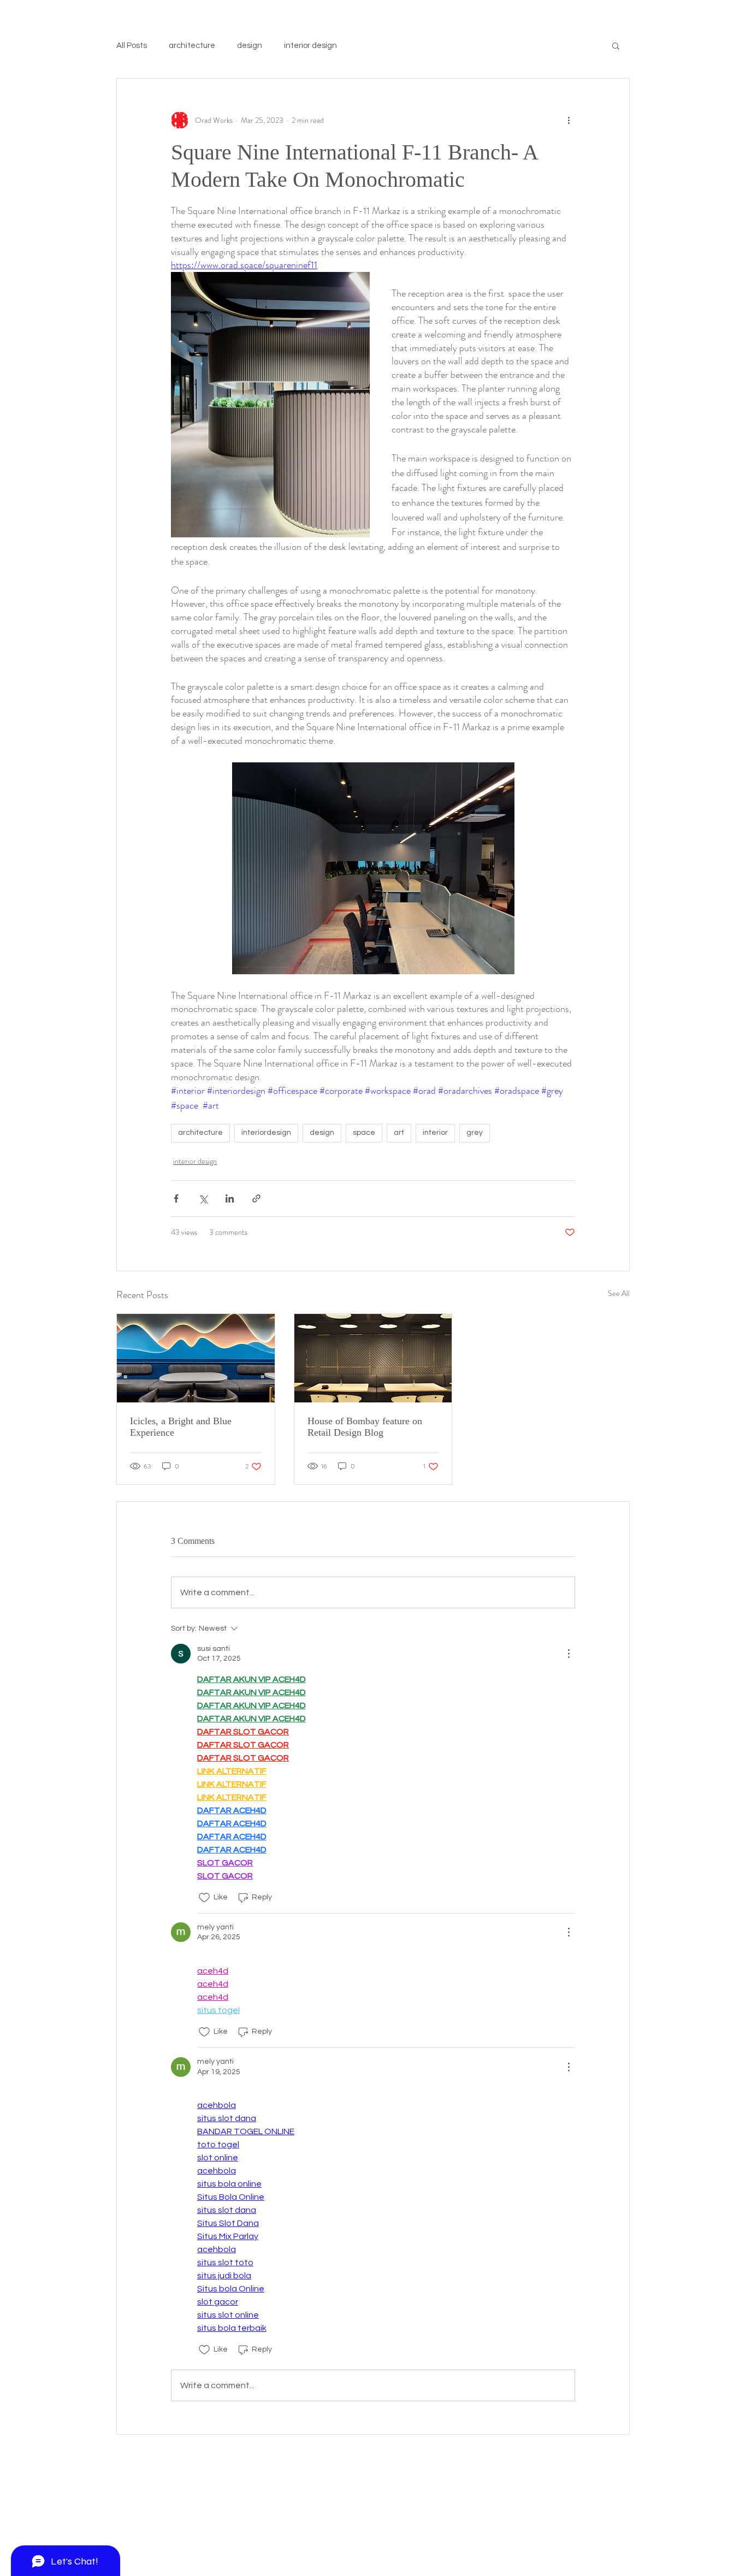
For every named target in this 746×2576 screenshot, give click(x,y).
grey (475, 1133)
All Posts (132, 46)
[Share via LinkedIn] (230, 1198)
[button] (616, 45)
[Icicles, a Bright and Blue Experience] (196, 1358)
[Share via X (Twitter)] (203, 1198)
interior (435, 1133)
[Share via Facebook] (176, 1198)
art (399, 1133)
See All (619, 1293)
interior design (310, 46)
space (364, 1133)
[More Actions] (569, 1654)
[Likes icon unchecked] (204, 1898)
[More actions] (569, 120)
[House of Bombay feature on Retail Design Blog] (373, 1358)
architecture (192, 46)
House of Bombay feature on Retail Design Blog (365, 1427)
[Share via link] (256, 1198)
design (250, 46)
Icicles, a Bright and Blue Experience (181, 1427)
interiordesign (266, 1133)
